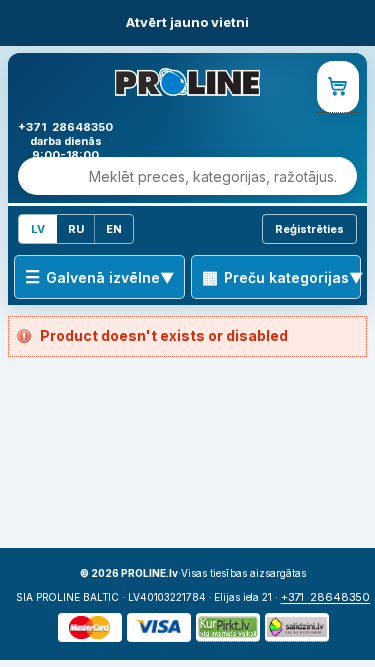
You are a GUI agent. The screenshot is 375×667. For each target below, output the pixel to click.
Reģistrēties (309, 229)
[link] (338, 87)
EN (114, 229)
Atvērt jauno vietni (187, 22)
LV (38, 229)
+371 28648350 (326, 597)
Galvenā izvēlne (103, 277)
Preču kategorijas (286, 277)
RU (76, 229)
